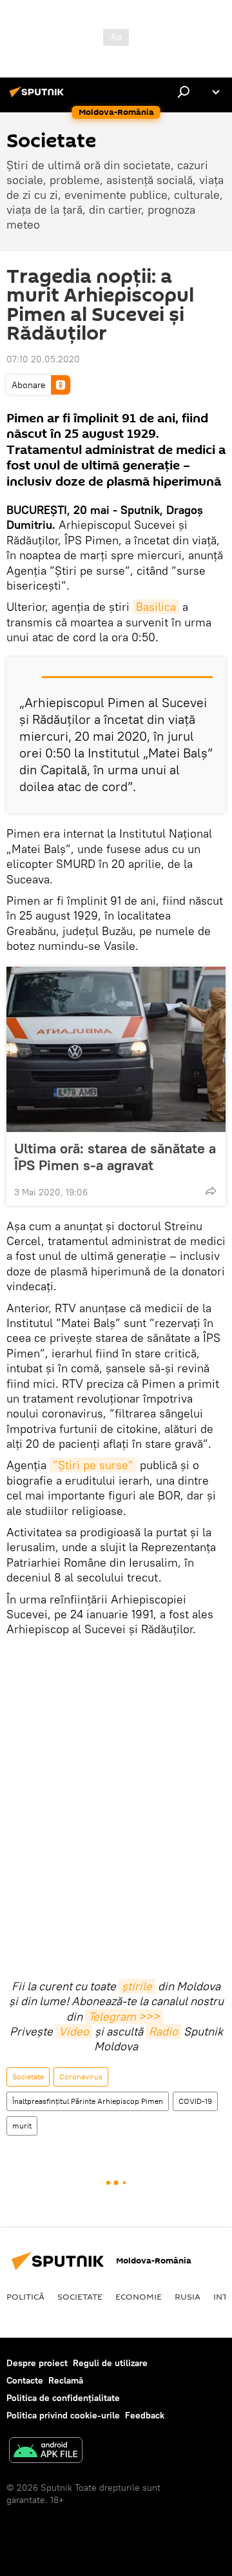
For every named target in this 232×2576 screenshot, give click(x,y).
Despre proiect (37, 2363)
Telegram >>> (124, 2016)
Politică (25, 2296)
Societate (28, 2076)
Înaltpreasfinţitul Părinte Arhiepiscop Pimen (88, 2101)
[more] (211, 1191)
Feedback (145, 2415)
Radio (163, 2031)
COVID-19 (195, 2101)
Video (74, 2031)
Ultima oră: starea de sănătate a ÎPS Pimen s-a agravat (115, 1157)
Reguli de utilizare (110, 2363)
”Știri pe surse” (93, 1465)
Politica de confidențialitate (63, 2398)
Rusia (188, 2296)
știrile (137, 1986)
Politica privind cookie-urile (63, 2415)
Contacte (25, 2380)
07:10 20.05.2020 (43, 359)
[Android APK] (46, 2452)
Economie (139, 2296)
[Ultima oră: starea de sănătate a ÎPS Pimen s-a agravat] (116, 1049)
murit (22, 2126)
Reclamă (66, 2380)
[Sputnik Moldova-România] (39, 97)
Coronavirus (81, 2076)
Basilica (156, 607)
